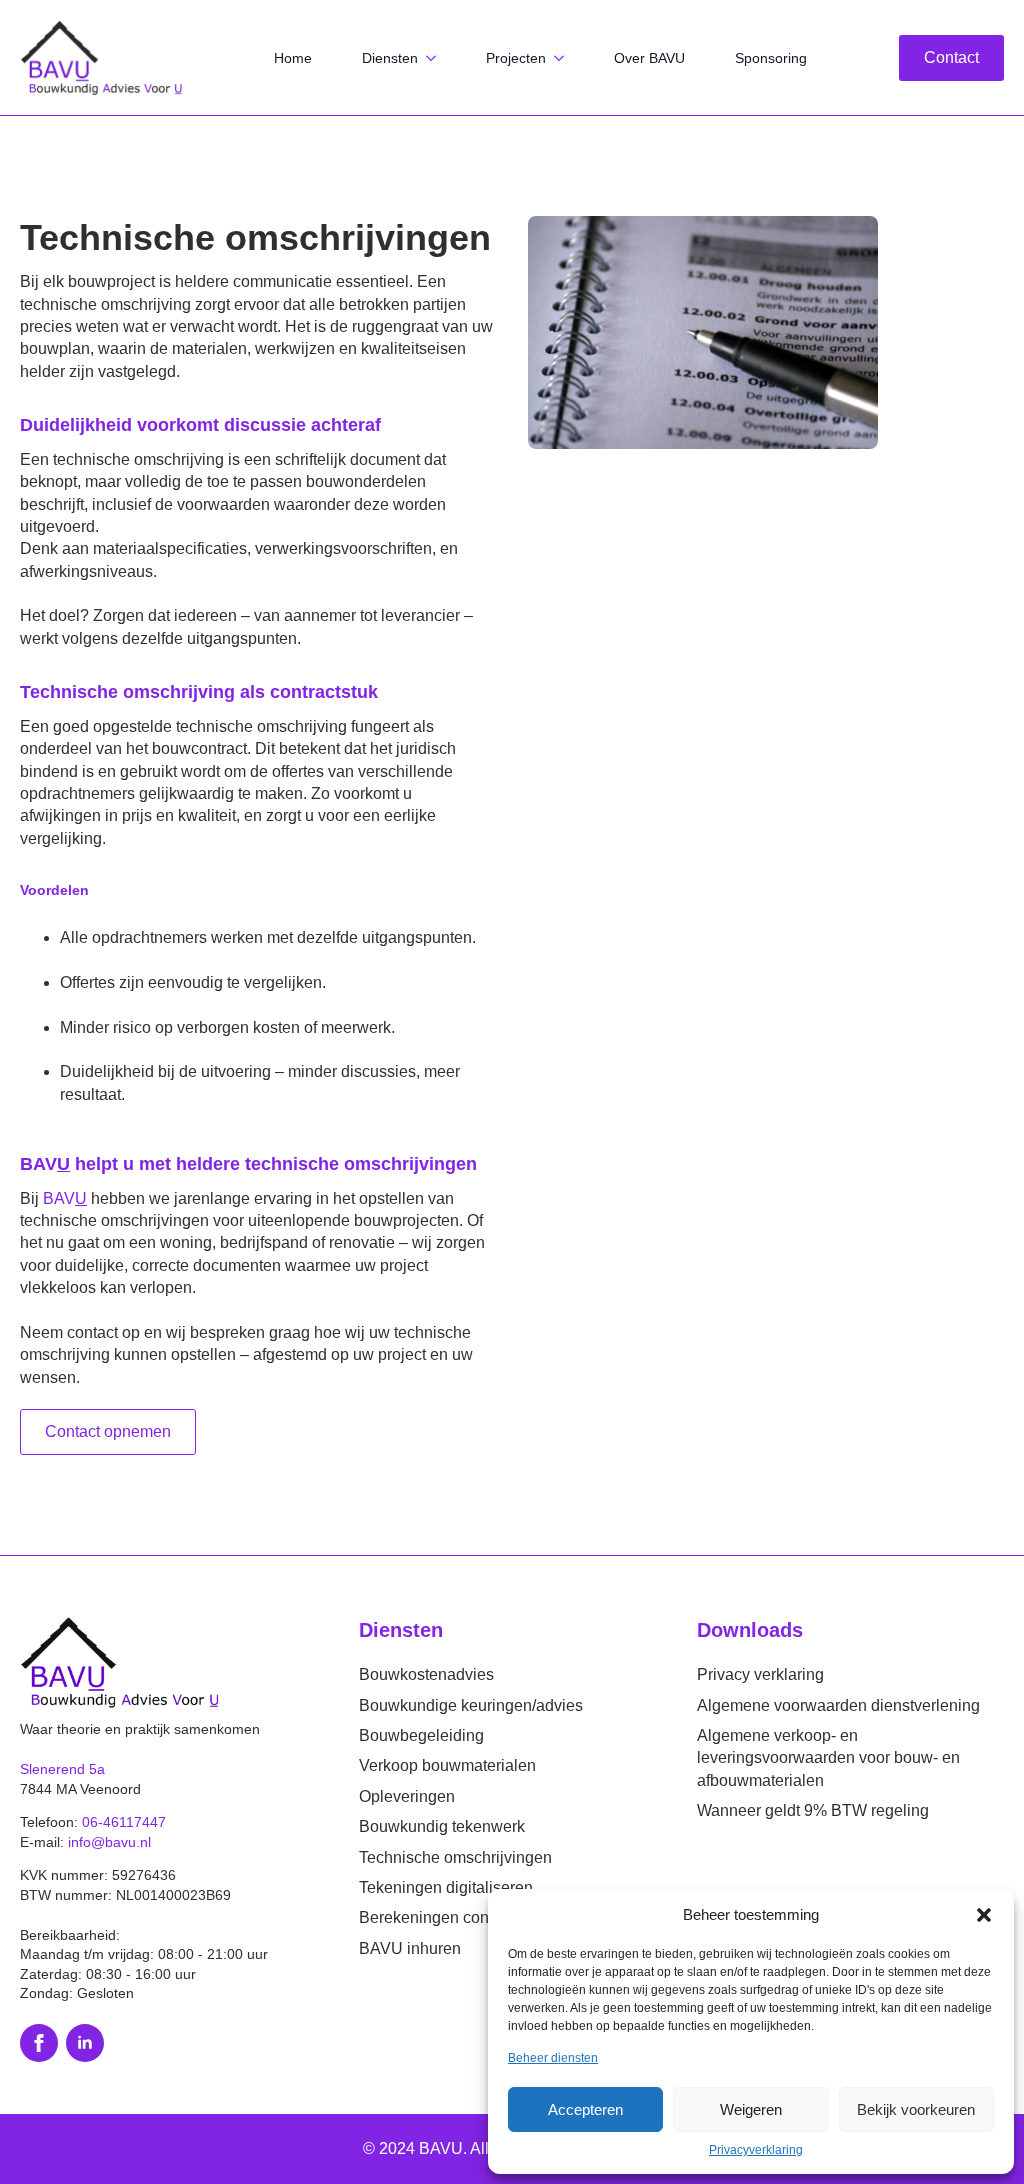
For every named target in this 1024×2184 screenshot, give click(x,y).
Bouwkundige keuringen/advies (471, 1705)
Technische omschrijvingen (455, 1857)
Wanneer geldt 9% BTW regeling (813, 1810)
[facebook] (39, 2043)
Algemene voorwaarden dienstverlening (838, 1705)
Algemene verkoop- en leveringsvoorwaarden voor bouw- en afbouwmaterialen (828, 1758)
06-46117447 (124, 1822)
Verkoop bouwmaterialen (447, 1765)
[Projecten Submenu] (565, 58)
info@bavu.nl (109, 1842)
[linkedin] (85, 2043)
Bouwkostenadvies (426, 1674)
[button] (984, 1915)
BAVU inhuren (410, 1948)
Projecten (516, 58)
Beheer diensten (553, 2058)
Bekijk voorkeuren (916, 2109)
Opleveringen (407, 1796)
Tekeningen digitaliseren (446, 1887)
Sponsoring (771, 58)
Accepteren (585, 2109)
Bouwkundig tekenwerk (442, 1826)
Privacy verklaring (760, 1674)
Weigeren (751, 2109)
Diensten (390, 58)
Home (293, 58)
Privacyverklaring (756, 2150)
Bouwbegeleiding (421, 1735)
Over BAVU (649, 58)
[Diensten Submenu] (437, 58)
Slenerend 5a (62, 1769)
